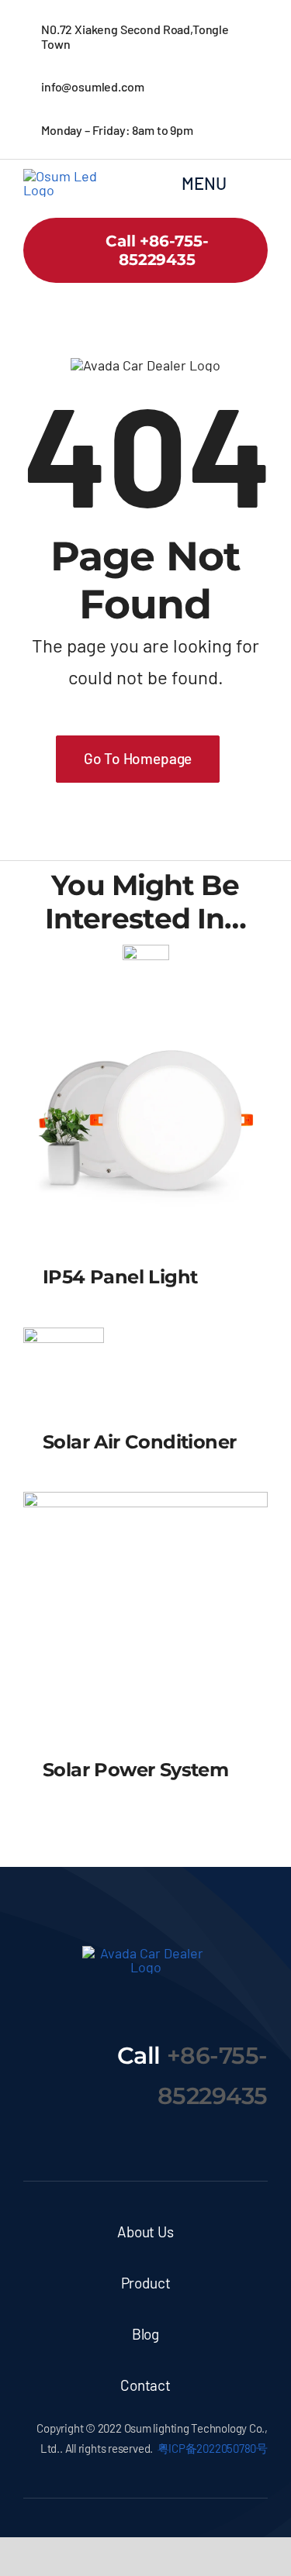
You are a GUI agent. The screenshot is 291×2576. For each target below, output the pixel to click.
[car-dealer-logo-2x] (68, 176)
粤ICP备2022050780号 (213, 2448)
